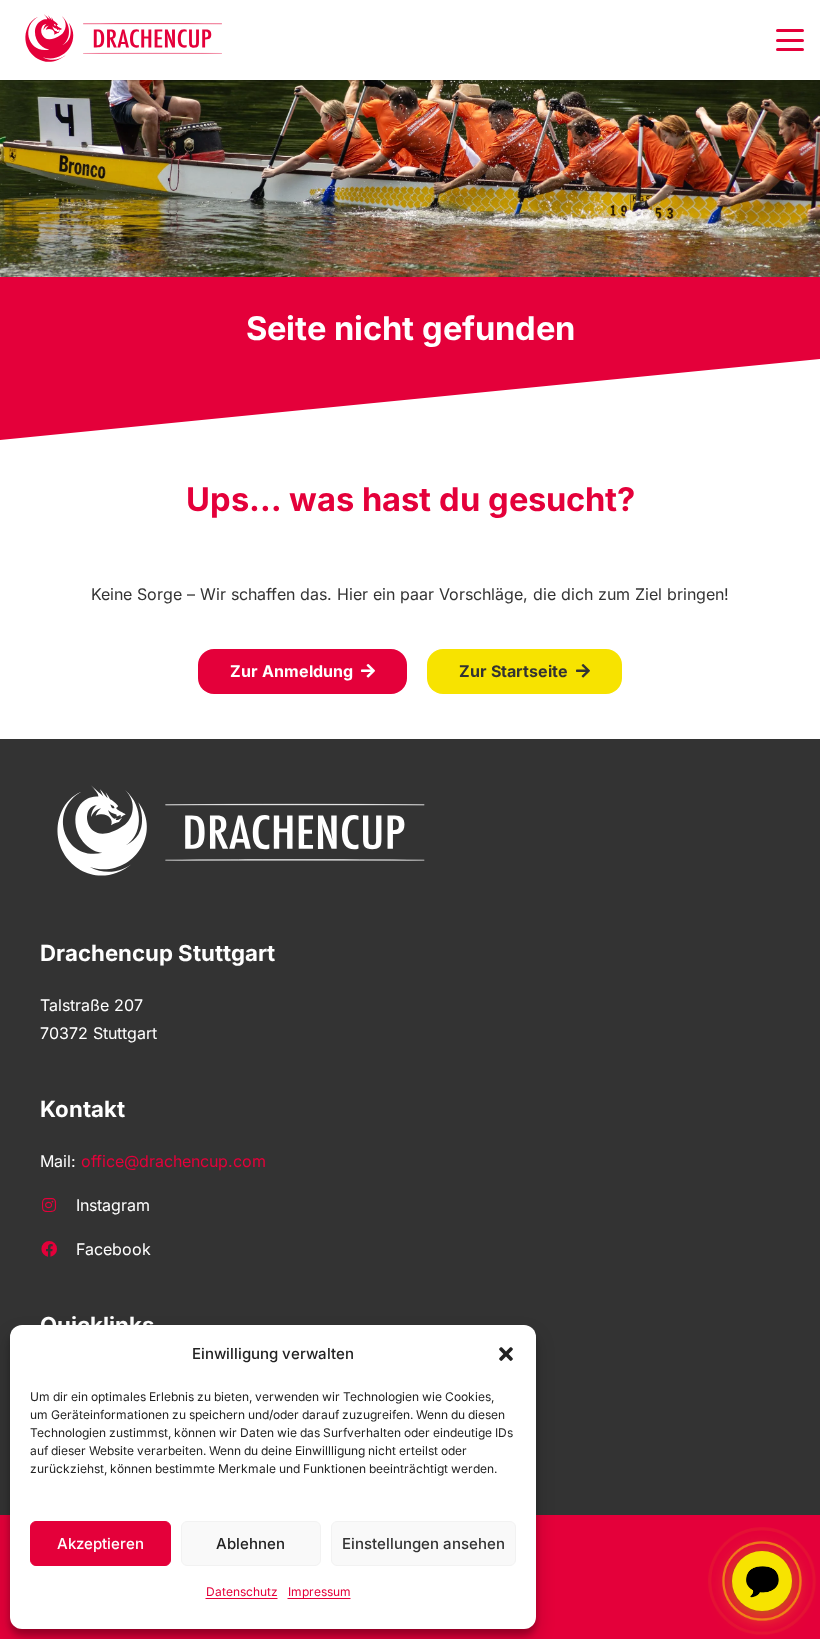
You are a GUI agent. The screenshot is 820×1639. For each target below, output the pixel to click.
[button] (506, 1354)
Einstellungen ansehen (423, 1543)
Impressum (319, 1591)
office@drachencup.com (173, 1161)
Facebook (113, 1249)
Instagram (113, 1205)
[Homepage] (124, 40)
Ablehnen (250, 1543)
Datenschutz (242, 1591)
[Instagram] (58, 1205)
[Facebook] (58, 1249)
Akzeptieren (100, 1543)
